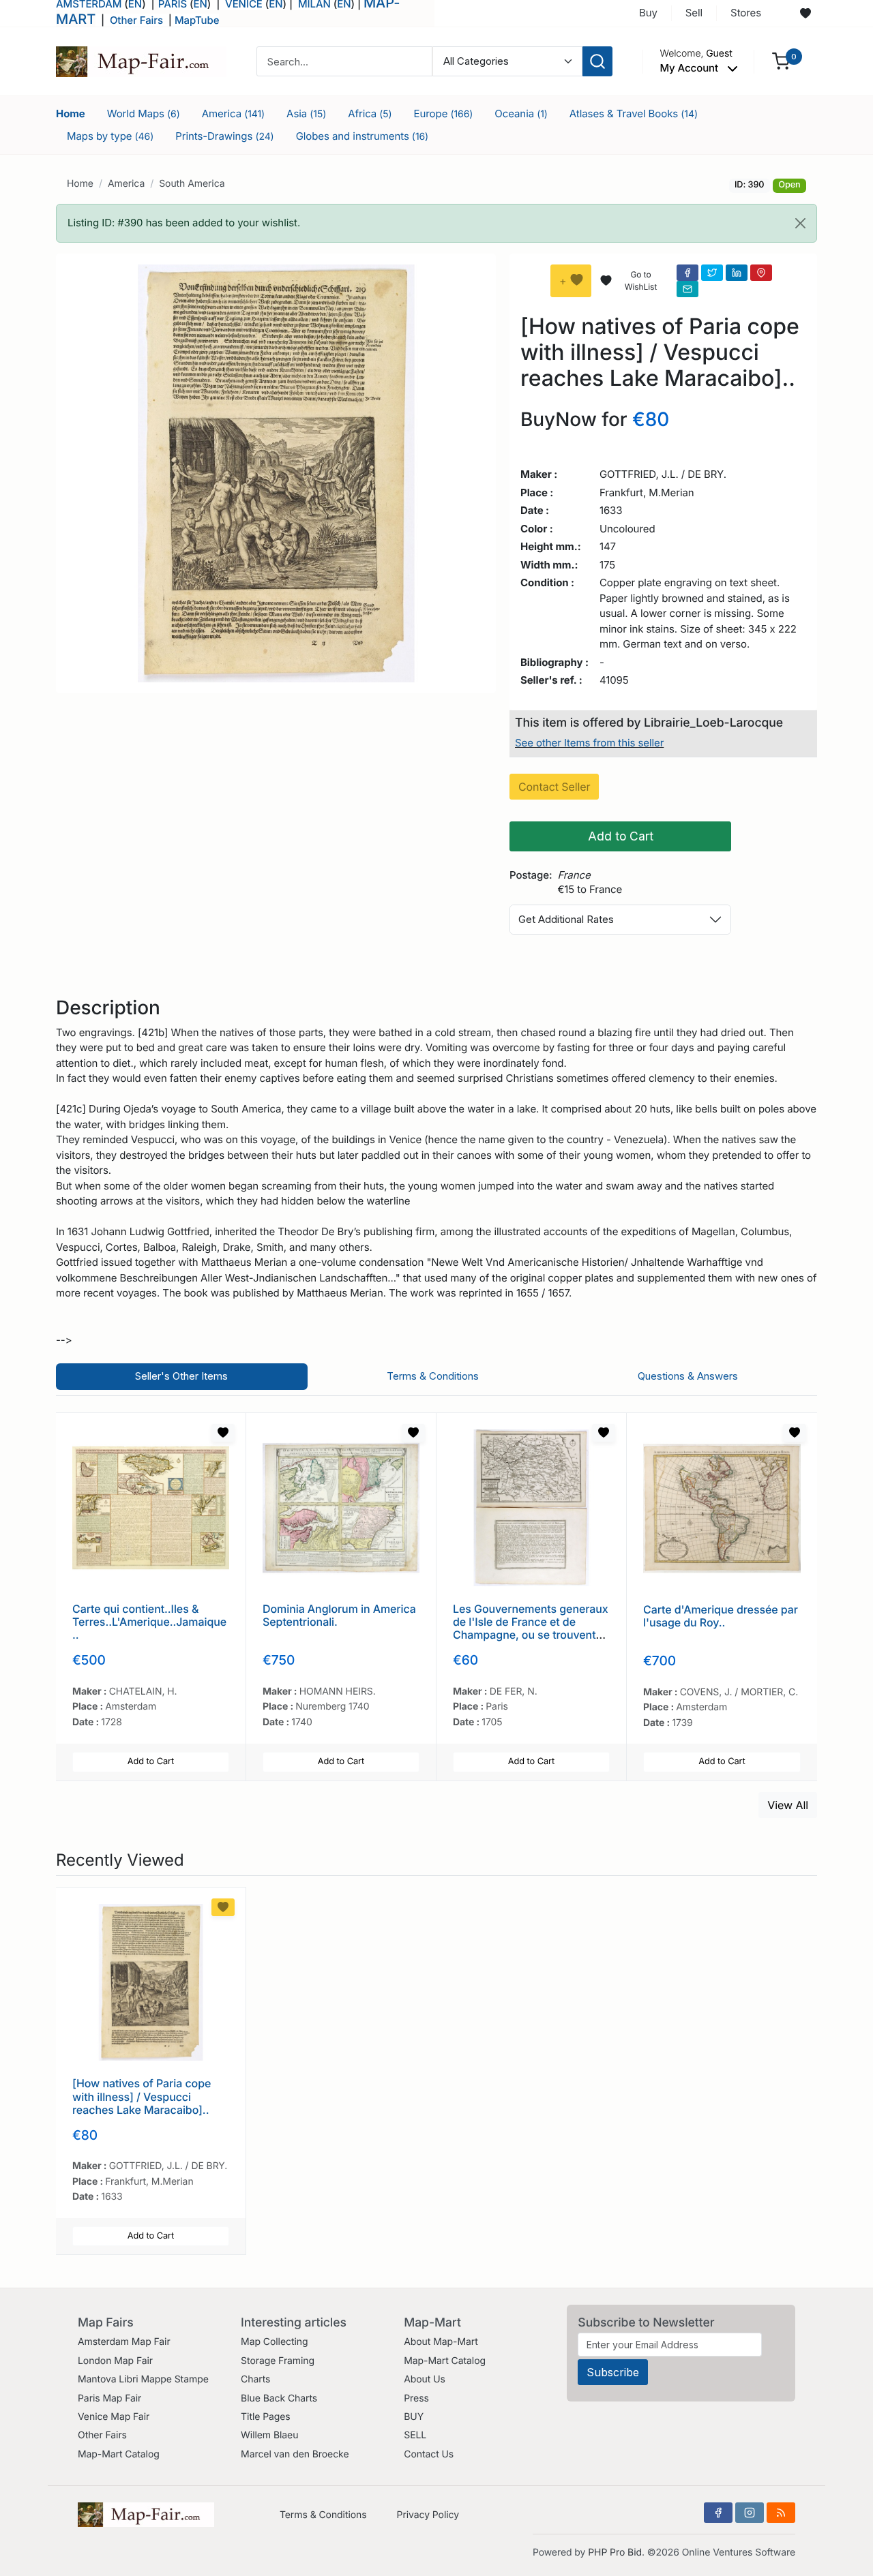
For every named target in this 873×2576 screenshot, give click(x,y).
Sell (694, 13)
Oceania (521, 113)
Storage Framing (278, 2361)
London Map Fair (115, 2361)
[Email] (687, 289)
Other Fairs (136, 20)
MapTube (197, 20)
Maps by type (110, 136)
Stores (746, 13)
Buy (648, 13)
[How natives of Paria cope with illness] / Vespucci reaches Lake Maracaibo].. (142, 2096)
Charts (255, 2379)
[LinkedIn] (737, 273)
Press (416, 2398)
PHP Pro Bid (615, 2552)
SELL (415, 2435)
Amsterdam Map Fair (124, 2342)
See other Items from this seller (589, 743)
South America (192, 184)
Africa (370, 113)
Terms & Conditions (323, 2515)
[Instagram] (750, 2513)
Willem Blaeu (269, 2435)
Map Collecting (274, 2342)
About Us (425, 2379)
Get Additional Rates (566, 919)
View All (788, 1805)
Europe (444, 113)
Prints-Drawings (224, 136)
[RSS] (781, 2513)
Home (71, 113)
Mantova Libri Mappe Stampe (143, 2379)
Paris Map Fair (109, 2398)
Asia (306, 113)
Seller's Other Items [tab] (181, 1376)
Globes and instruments (362, 136)
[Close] (800, 223)
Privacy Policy (428, 2515)
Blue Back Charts (279, 2398)
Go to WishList (641, 281)
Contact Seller (554, 787)
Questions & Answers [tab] (688, 1376)
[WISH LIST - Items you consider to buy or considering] (805, 14)
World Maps (144, 113)
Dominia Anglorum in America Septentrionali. (339, 1615)
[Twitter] (712, 273)
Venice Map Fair (114, 2417)
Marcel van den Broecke (295, 2454)
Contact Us (429, 2454)
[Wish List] (223, 1433)
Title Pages (266, 2417)
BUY (414, 2417)
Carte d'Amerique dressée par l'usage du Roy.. (721, 1616)
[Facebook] (687, 273)
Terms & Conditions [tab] (433, 1376)
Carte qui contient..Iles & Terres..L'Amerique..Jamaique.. (149, 1622)
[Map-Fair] (141, 60)
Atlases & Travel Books (634, 113)
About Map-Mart (441, 2342)
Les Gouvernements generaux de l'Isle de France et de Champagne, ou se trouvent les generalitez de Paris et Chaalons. (531, 1635)
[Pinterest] (761, 273)
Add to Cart (621, 836)
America (233, 113)
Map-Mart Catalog (119, 2454)
